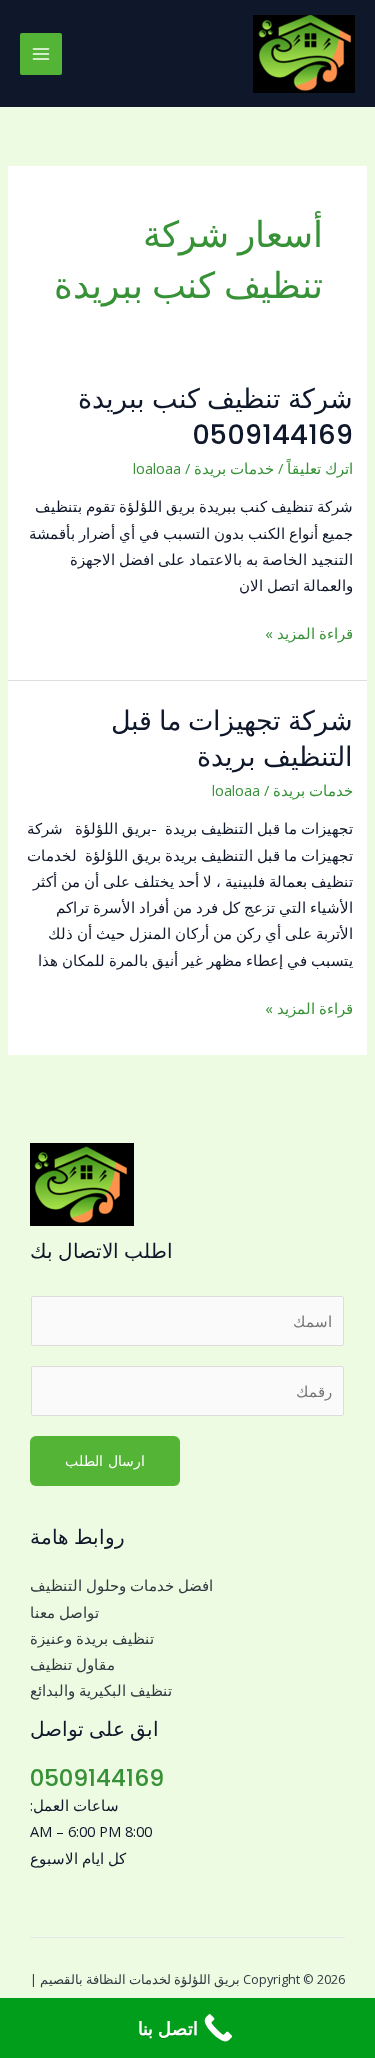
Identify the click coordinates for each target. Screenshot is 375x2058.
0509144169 (97, 1777)
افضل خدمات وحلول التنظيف (121, 1585)
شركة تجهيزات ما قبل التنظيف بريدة (232, 738)
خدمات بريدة (234, 468)
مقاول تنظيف (72, 1664)
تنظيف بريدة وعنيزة (92, 1638)
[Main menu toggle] (41, 54)
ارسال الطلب (105, 1460)
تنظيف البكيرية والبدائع (101, 1690)
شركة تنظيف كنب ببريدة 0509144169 (215, 416)
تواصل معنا (64, 1612)
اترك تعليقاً (320, 468)
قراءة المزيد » (309, 631)
